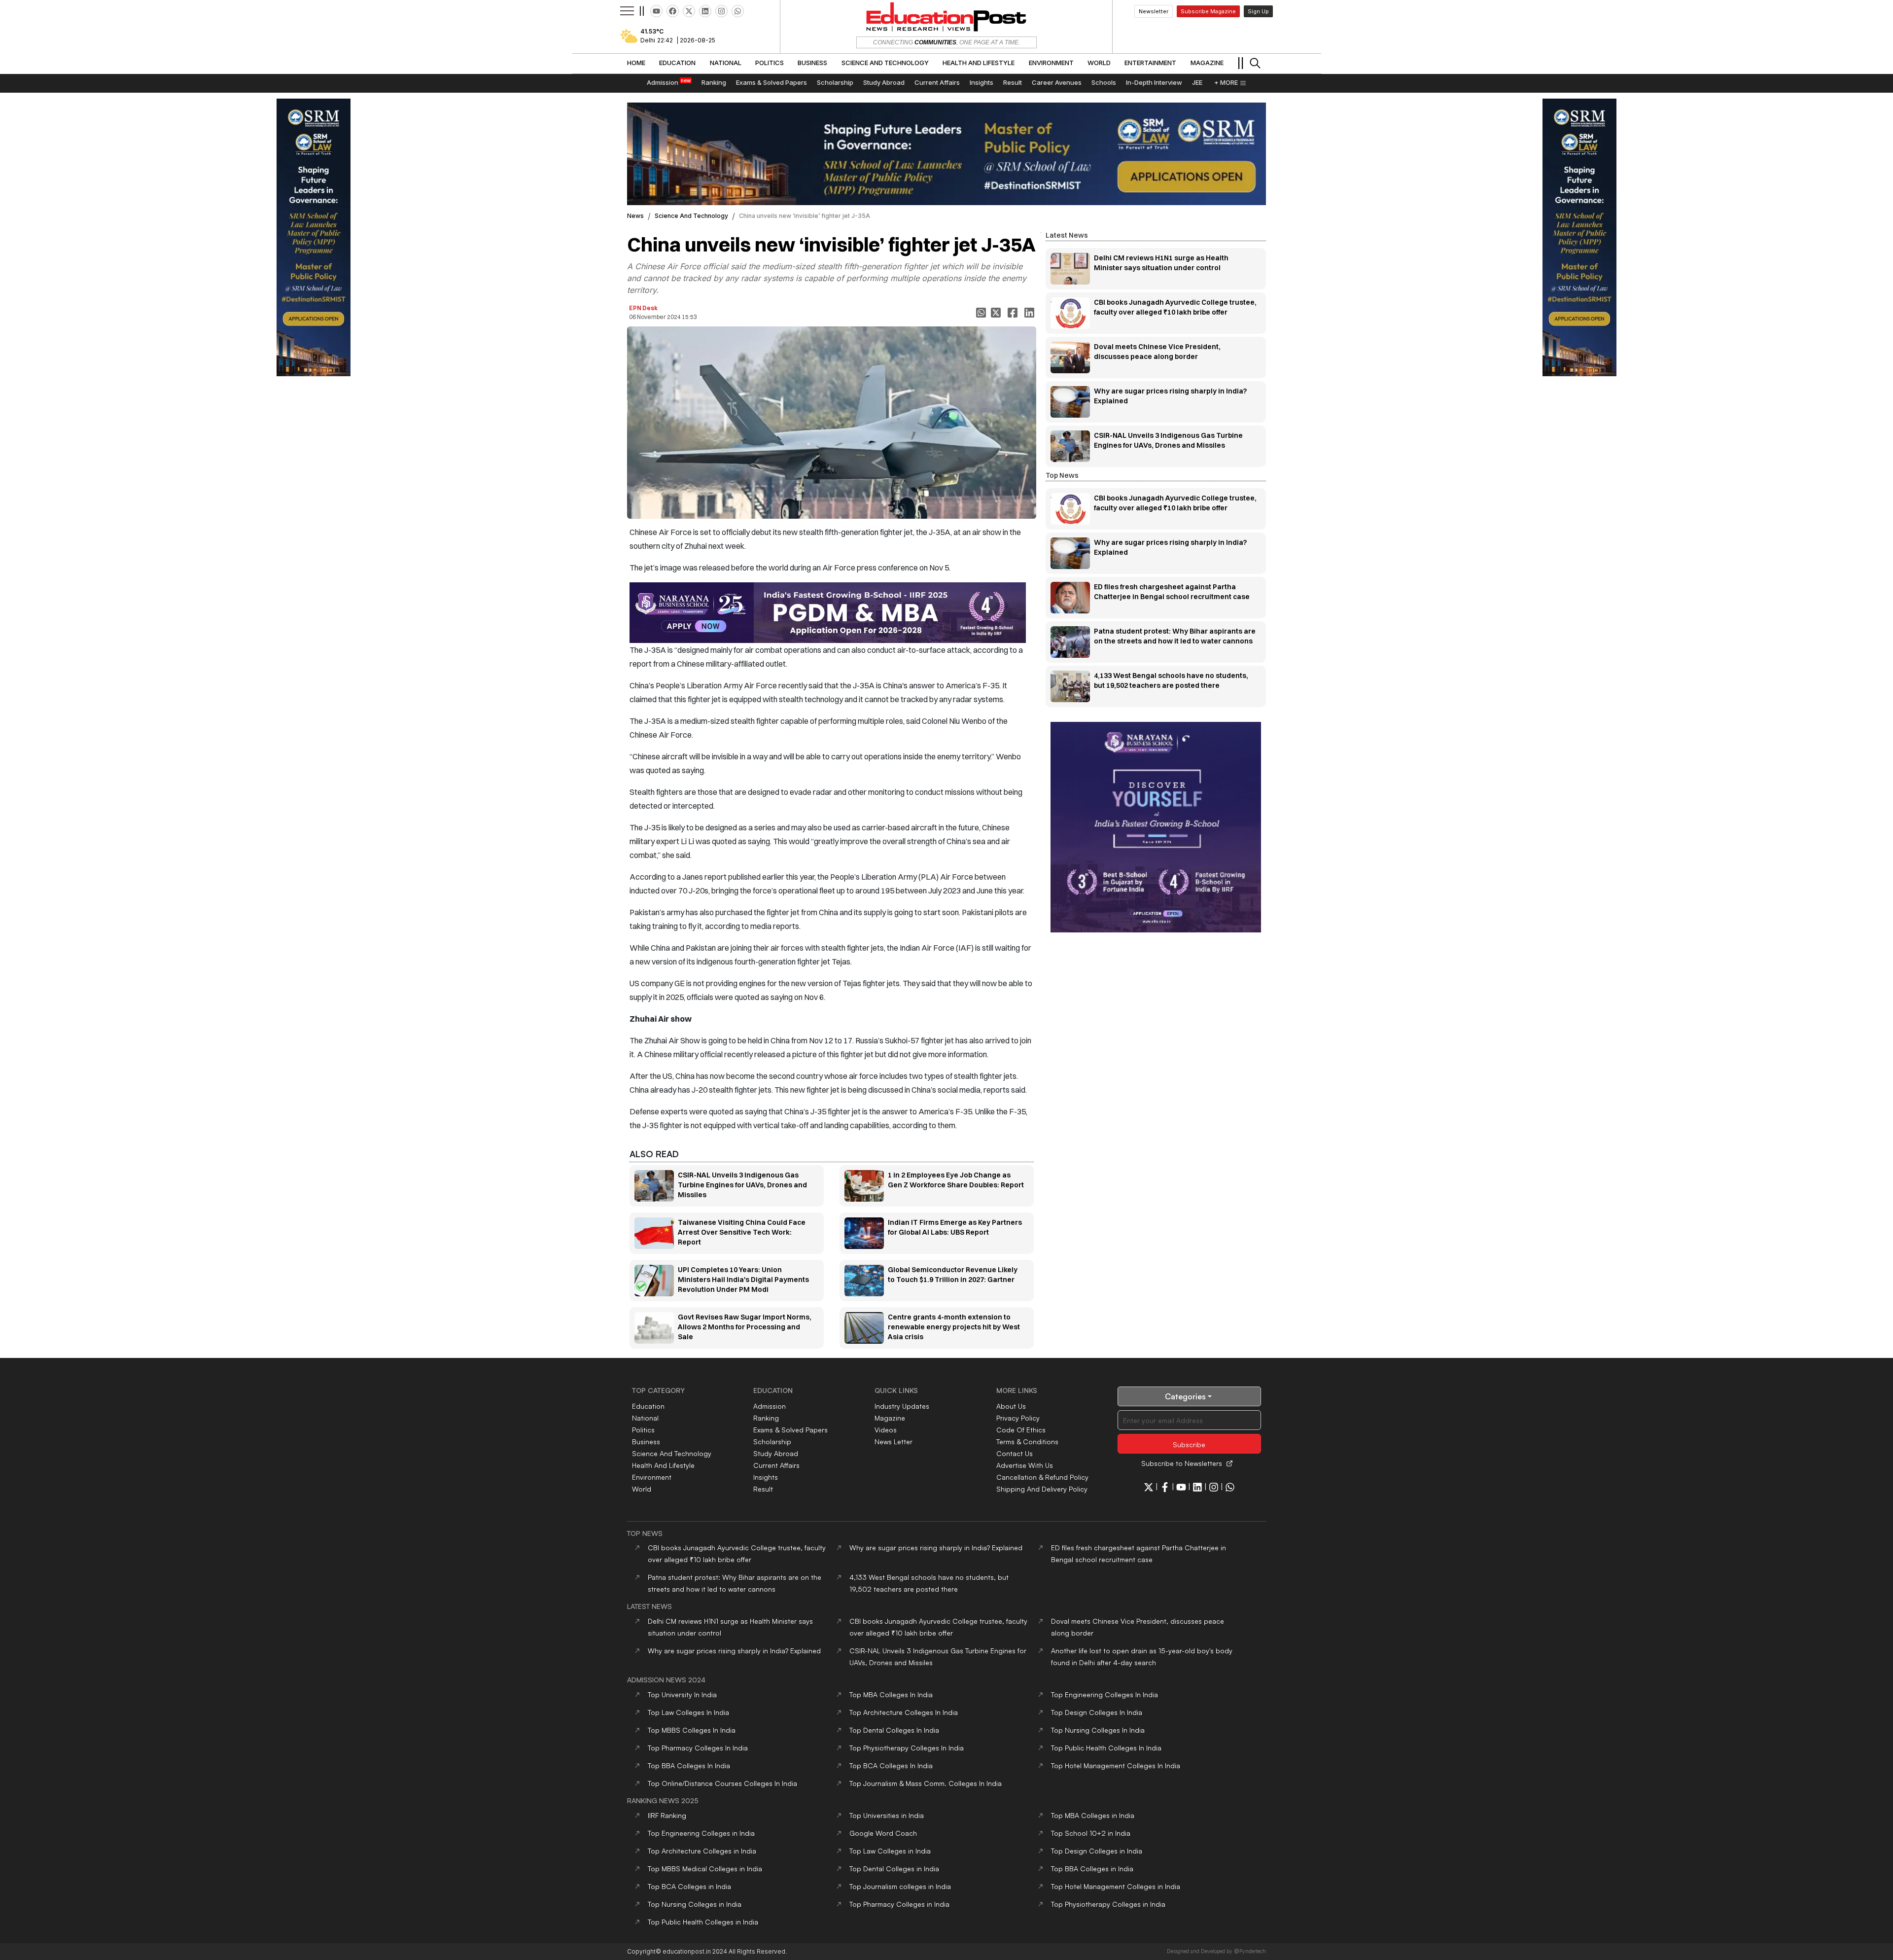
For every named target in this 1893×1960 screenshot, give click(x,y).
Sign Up (1258, 11)
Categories (1185, 1396)
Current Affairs (776, 1465)
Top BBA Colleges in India (1092, 1869)
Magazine (890, 1418)
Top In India (682, 1694)
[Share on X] (997, 313)
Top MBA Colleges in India (1093, 1815)
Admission (770, 1406)
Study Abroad (776, 1453)
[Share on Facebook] (1014, 313)
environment (652, 1477)
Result (763, 1489)
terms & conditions (1027, 1442)
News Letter (894, 1442)
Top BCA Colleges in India (689, 1886)
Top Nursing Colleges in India (695, 1904)
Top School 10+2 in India (1091, 1833)
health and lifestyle (663, 1465)
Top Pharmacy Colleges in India (899, 1904)
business (646, 1442)
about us (1011, 1406)
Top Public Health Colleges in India (703, 1922)
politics (643, 1430)
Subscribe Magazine (1208, 11)
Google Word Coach (883, 1833)
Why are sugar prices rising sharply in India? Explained (936, 1548)
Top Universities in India (887, 1815)
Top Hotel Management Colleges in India (1116, 1886)
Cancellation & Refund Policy (1042, 1477)
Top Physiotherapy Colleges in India (1108, 1904)
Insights (766, 1477)
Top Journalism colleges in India (900, 1886)
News (635, 216)
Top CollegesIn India (891, 1694)
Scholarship (772, 1442)
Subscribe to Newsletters (1182, 1463)
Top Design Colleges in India (1097, 1851)
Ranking (766, 1418)
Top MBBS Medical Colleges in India (705, 1869)
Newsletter (1154, 11)
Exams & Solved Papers (790, 1430)
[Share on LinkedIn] (1030, 313)
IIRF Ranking (667, 1815)
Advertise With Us (1025, 1465)
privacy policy (1018, 1418)
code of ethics (1021, 1430)
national (645, 1418)
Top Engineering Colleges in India (701, 1833)
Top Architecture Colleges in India (702, 1851)
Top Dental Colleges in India (894, 1869)
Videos (886, 1430)
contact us (1015, 1453)
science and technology (691, 216)
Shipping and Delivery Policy (1042, 1489)
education (648, 1406)
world (642, 1489)
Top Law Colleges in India (890, 1851)
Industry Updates (902, 1406)
